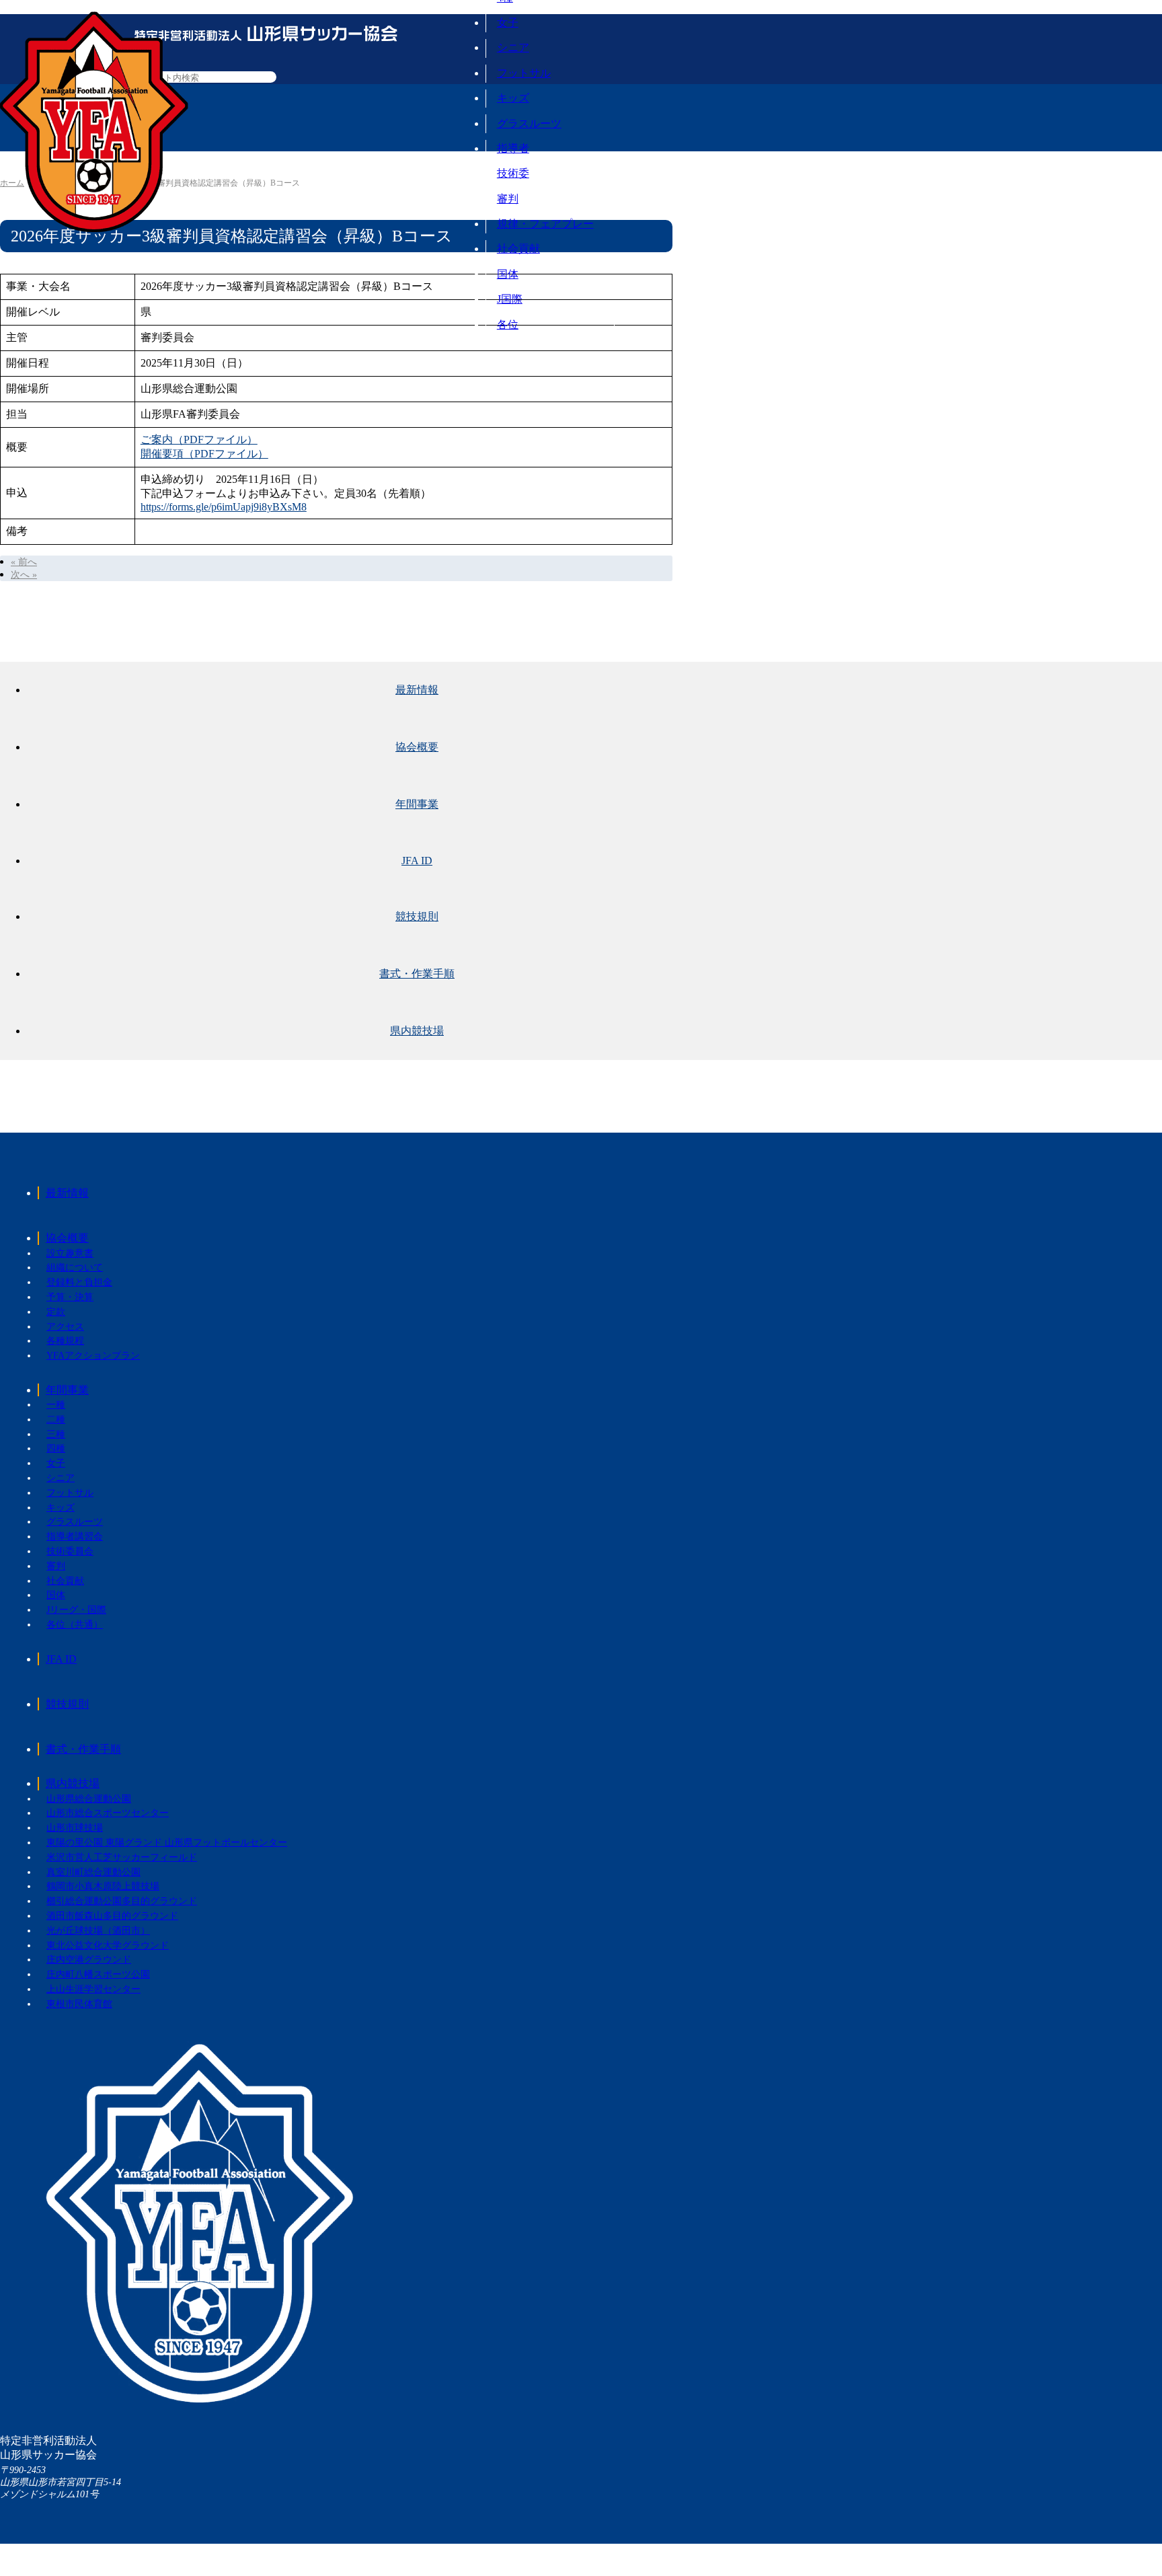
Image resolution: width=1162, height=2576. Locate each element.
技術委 (513, 173)
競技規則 (417, 916)
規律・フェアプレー (545, 224)
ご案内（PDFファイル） (199, 440)
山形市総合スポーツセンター (108, 1813)
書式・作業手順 (417, 974)
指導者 (513, 148)
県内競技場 (417, 1031)
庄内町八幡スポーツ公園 (98, 1974)
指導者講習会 (75, 1537)
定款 (56, 1312)
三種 (56, 1434)
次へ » (24, 575)
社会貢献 (518, 249)
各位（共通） (75, 1625)
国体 (508, 274)
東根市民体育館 (79, 2004)
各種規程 (65, 1341)
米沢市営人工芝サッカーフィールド (122, 1857)
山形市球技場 (75, 1828)
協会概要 (417, 747)
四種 (56, 1448)
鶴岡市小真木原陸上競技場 (103, 1886)
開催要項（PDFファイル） (204, 454)
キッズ (513, 98)
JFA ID (417, 861)
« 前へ (24, 562)
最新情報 (417, 690)
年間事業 (417, 804)
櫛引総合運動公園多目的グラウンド (122, 1901)
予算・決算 (70, 1297)
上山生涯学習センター (93, 1989)
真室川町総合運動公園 (93, 1872)
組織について (75, 1267)
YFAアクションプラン (93, 1356)
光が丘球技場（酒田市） (98, 1931)
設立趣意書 (70, 1253)
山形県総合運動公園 (89, 1799)
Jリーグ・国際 (76, 1610)
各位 (508, 325)
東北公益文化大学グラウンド (108, 1945)
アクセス (65, 1327)
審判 (508, 199)
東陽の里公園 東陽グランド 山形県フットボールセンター (167, 1843)
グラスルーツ (529, 123)
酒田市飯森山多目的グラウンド (112, 1916)
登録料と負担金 (79, 1282)
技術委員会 (70, 1551)
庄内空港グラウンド (89, 1960)
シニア (513, 47)
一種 (56, 1405)
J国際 (510, 299)
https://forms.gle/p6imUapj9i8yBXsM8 (224, 507)
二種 (56, 1419)
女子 (508, 23)
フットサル (524, 73)
